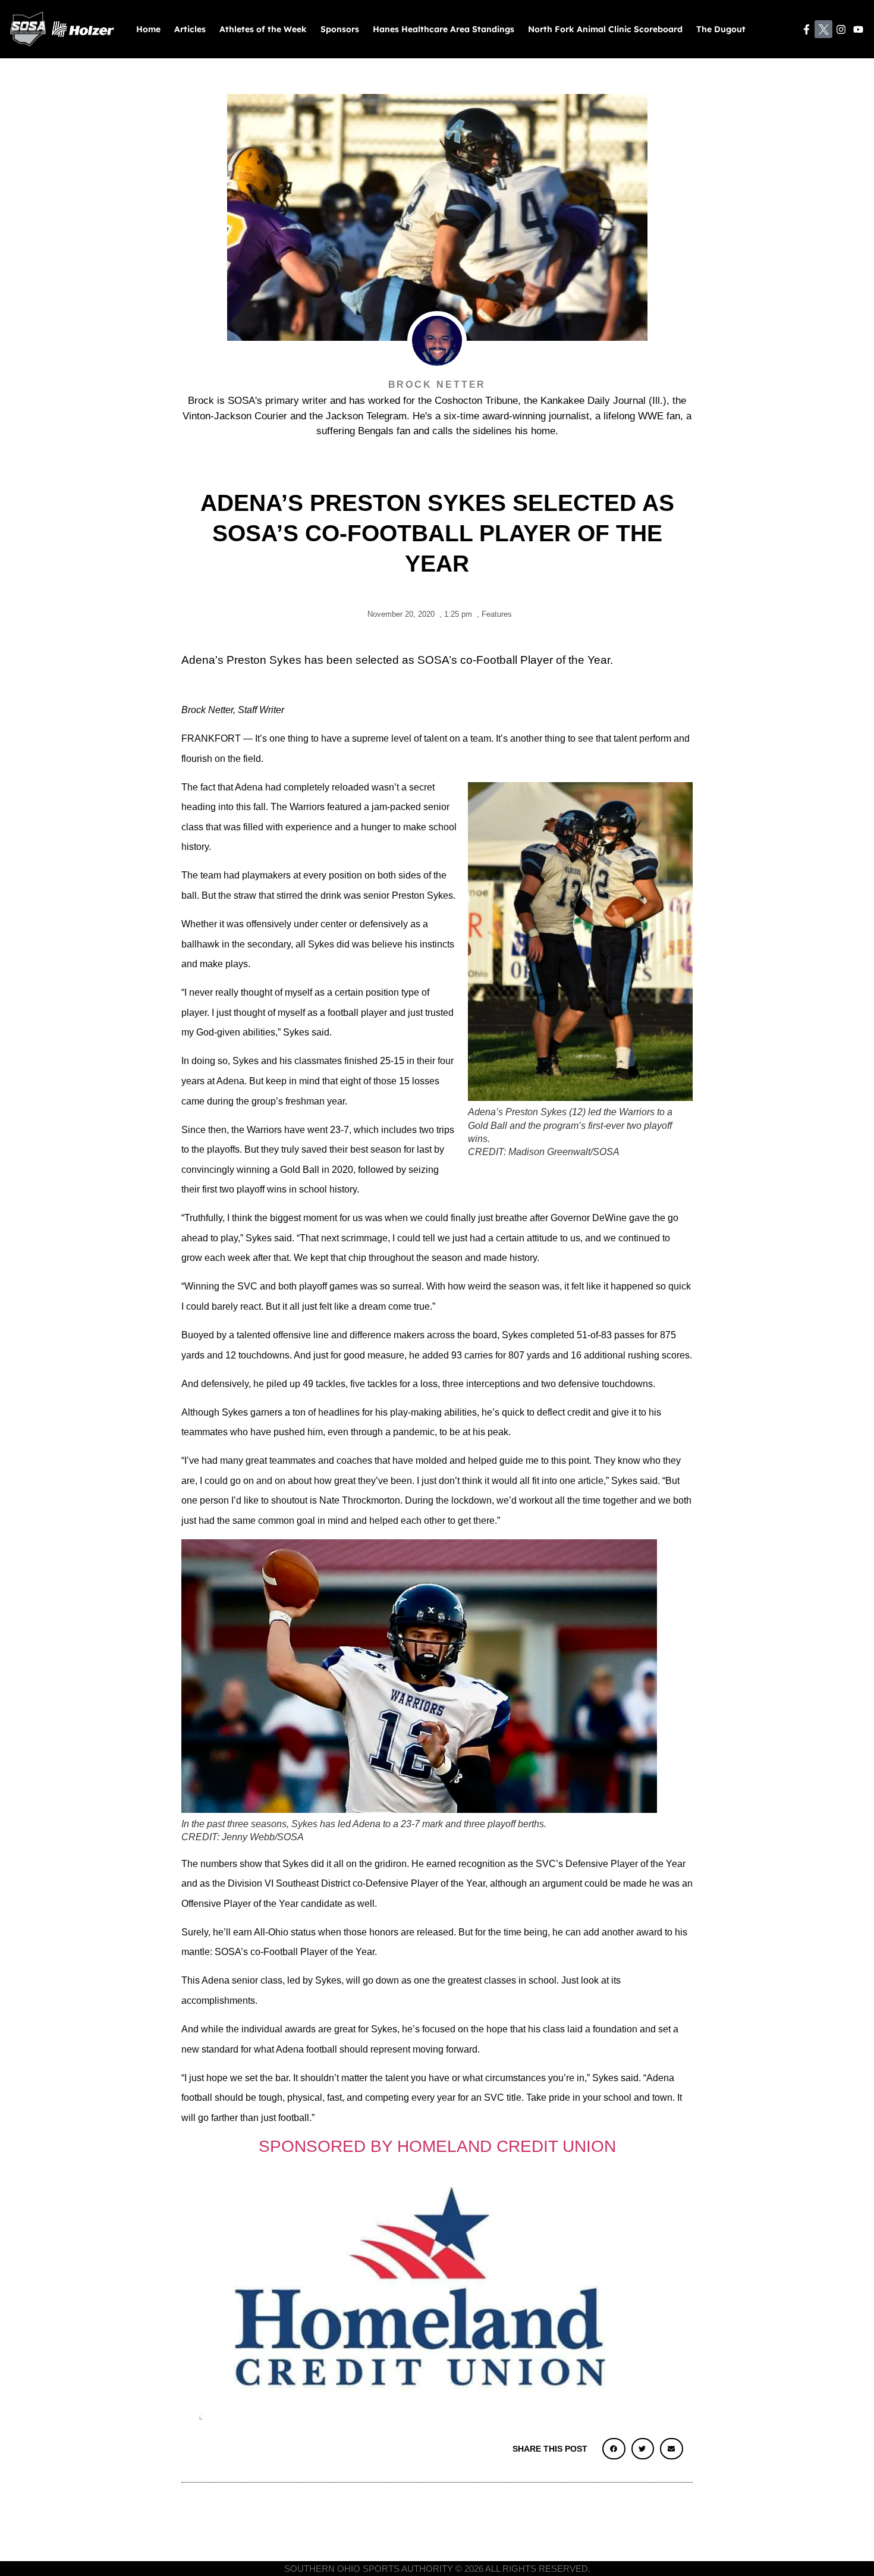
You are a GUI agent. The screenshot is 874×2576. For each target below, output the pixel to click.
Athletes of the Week (263, 29)
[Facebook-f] (807, 29)
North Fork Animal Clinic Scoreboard (605, 29)
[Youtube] (858, 29)
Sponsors (340, 29)
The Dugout (721, 29)
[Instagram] (841, 29)
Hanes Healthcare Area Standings (444, 29)
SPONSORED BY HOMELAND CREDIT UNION (437, 2146)
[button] (614, 2449)
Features (497, 614)
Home (148, 29)
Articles (190, 29)
